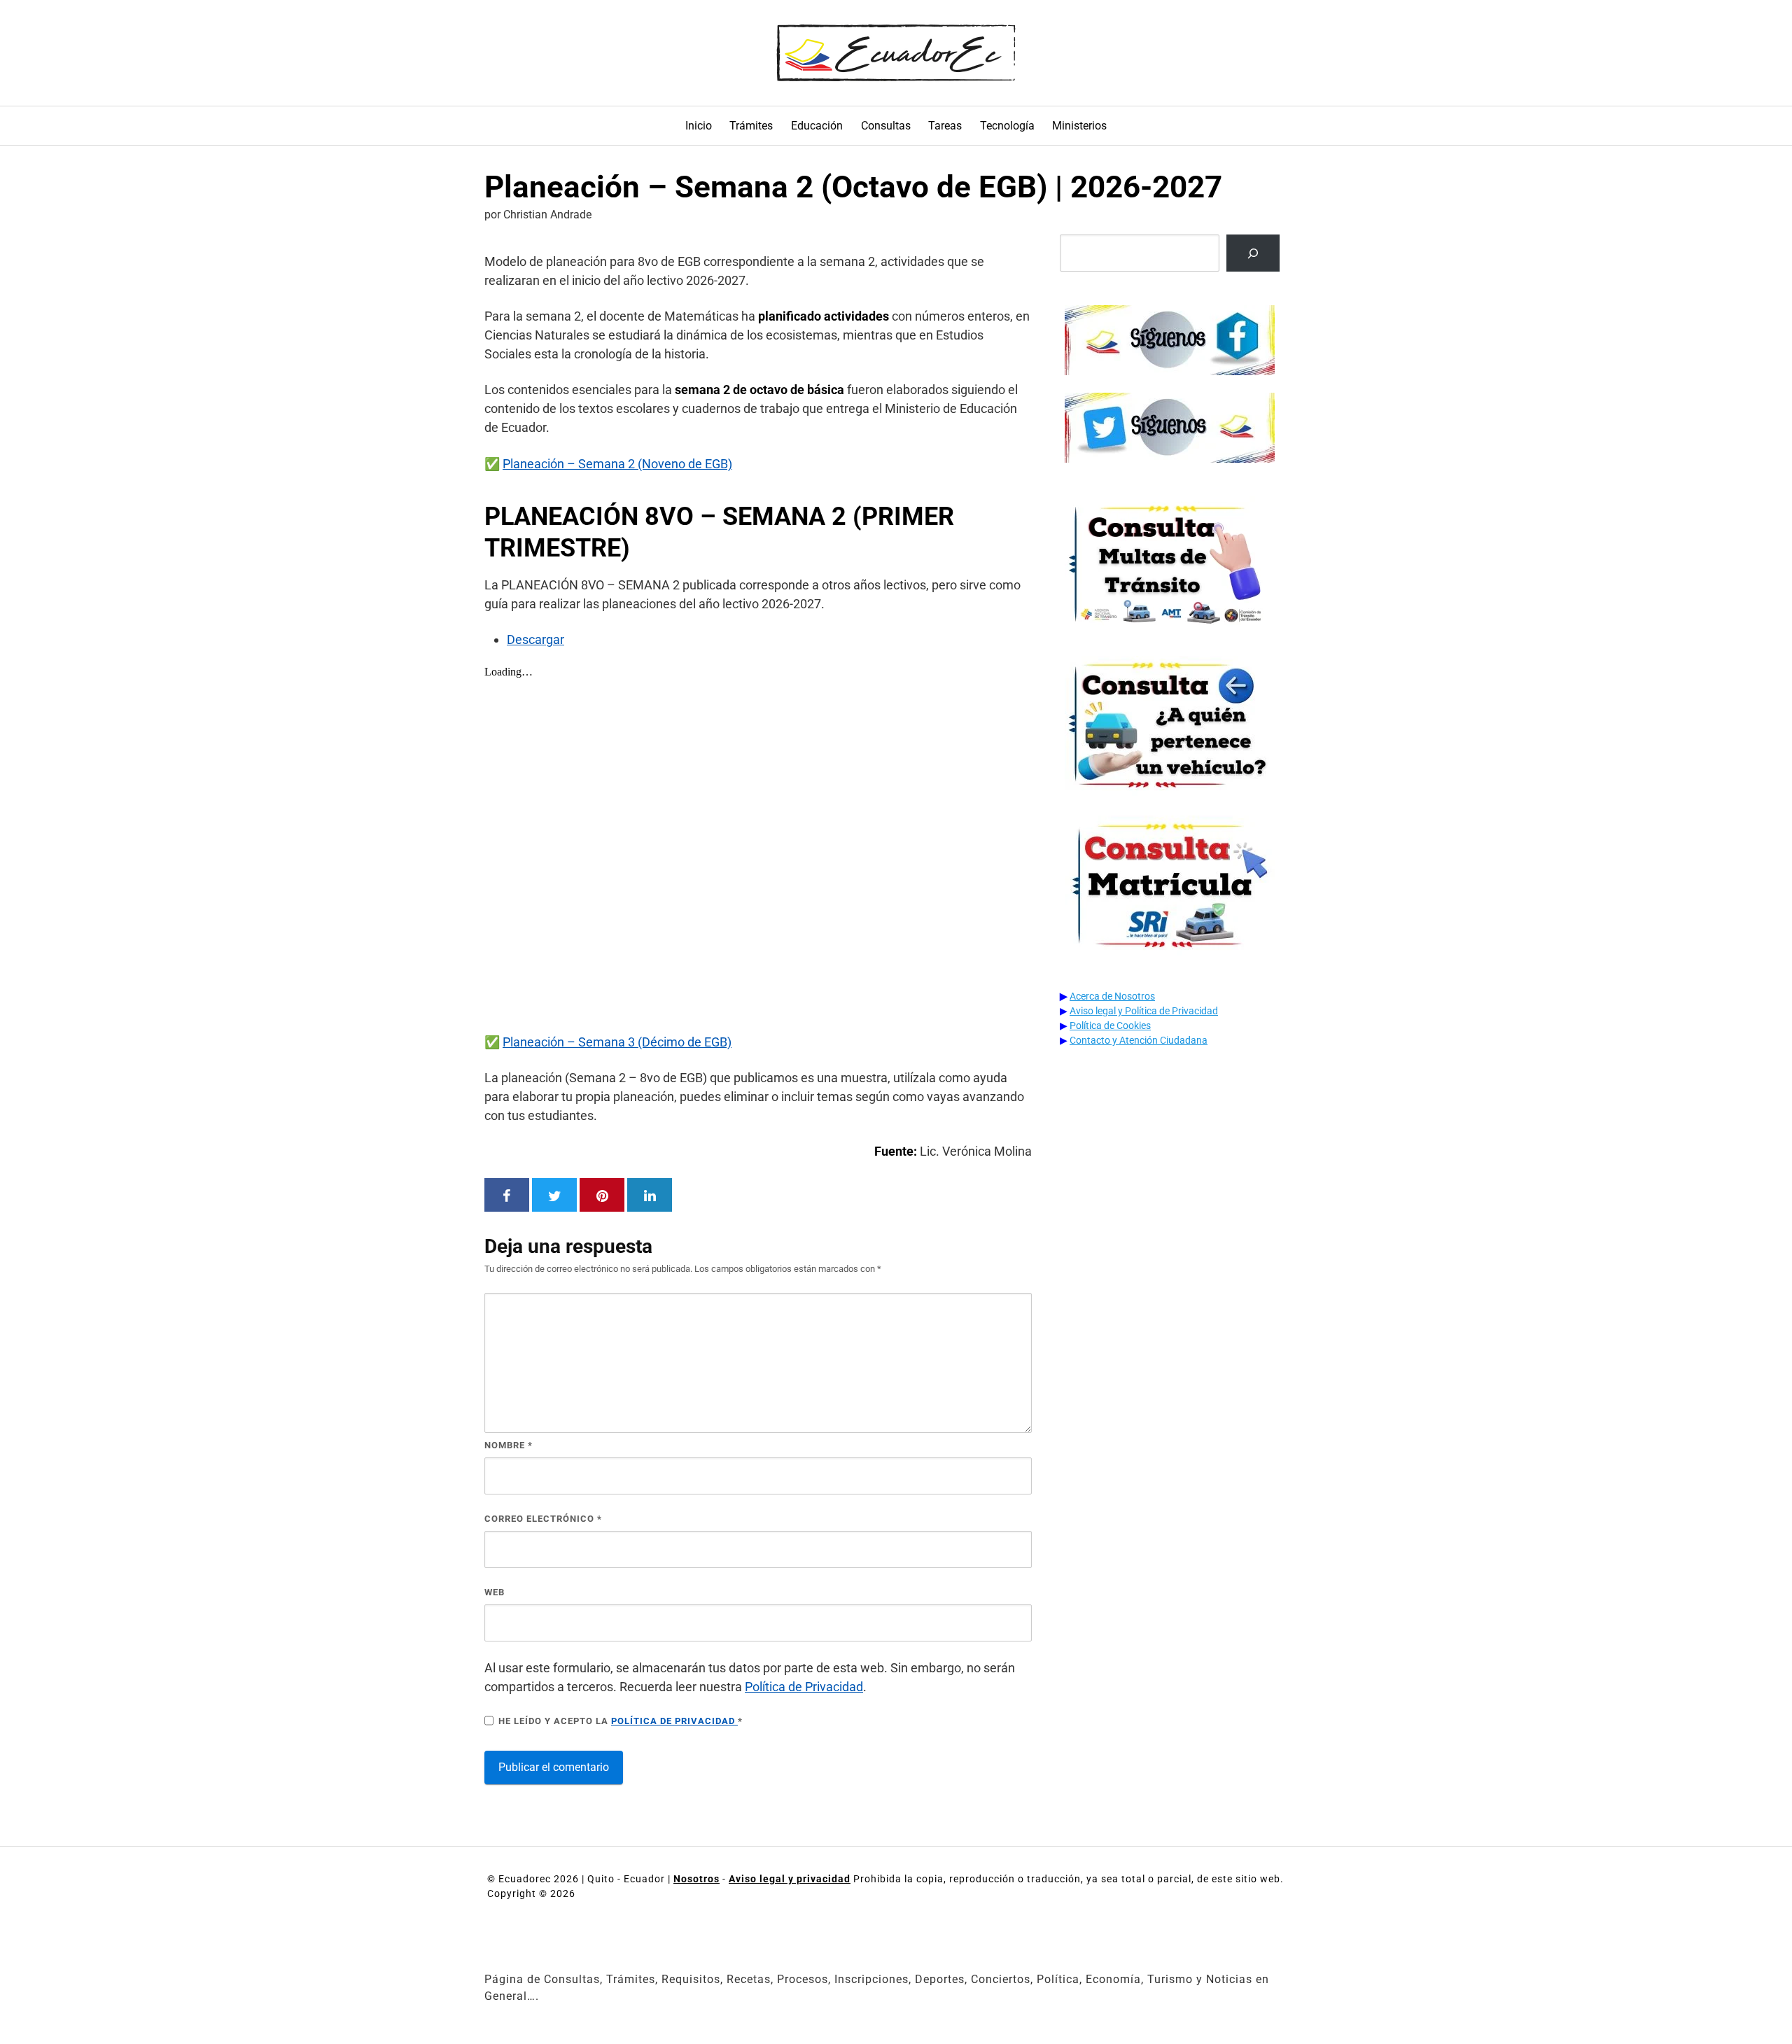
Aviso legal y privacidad (790, 1879)
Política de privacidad (674, 1721)
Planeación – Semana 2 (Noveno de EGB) (617, 464)
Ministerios (1079, 126)
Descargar (535, 639)
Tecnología (1007, 126)
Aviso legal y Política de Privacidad (1144, 1011)
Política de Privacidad (804, 1687)
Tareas (945, 126)
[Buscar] (1253, 253)
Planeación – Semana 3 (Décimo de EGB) (617, 1042)
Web (495, 1592)
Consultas (886, 126)
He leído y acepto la (621, 1721)
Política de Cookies (1110, 1025)
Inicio (699, 126)
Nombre (509, 1445)
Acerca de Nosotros (1112, 996)
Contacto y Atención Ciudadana (1139, 1040)
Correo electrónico (543, 1519)
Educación (817, 126)
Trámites (751, 126)
